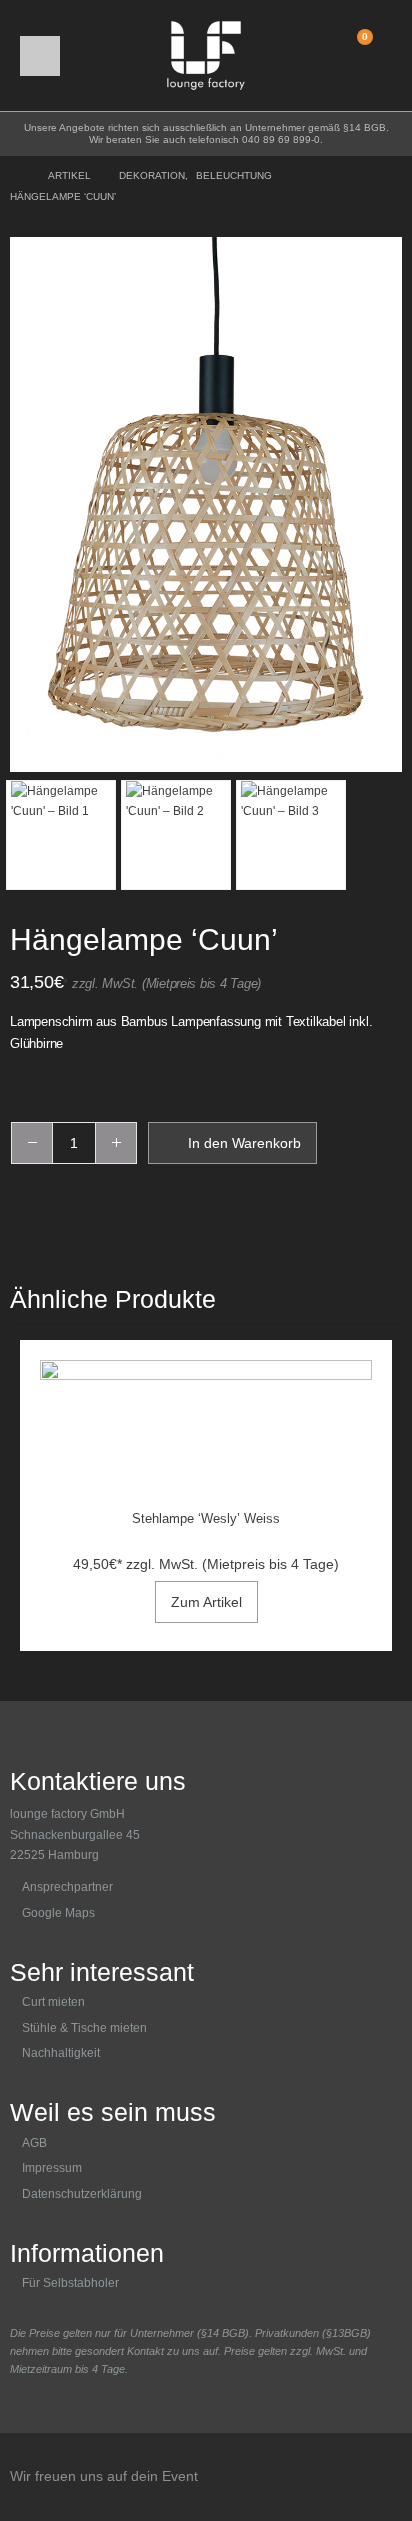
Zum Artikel (206, 1602)
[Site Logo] (206, 55)
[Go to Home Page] (15, 176)
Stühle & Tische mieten (84, 2028)
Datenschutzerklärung (82, 2194)
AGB (34, 2143)
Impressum (52, 2168)
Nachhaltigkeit (61, 2053)
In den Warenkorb (244, 1143)
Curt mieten (53, 2002)
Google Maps (58, 1913)
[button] (40, 56)
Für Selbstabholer (70, 2283)
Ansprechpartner (67, 1887)
